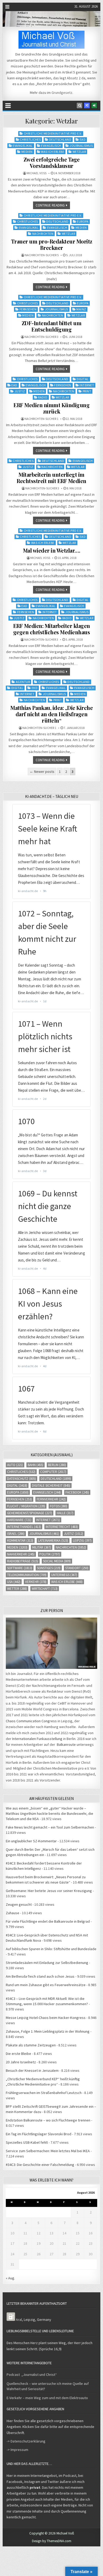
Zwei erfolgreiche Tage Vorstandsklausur (52, 162)
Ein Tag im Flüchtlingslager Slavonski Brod (39, 2134)
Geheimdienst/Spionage (30, 1513)
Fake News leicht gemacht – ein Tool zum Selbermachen (50, 1827)
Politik (50, 1554)
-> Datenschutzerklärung (26, 2441)
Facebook (77, 1492)
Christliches (30, 139)
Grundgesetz (62, 93)
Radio (43, 397)
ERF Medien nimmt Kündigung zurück (51, 408)
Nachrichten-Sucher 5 (42, 255)
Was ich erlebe (53, 152)
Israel (16, 1534)
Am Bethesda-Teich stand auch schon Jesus (40, 1976)
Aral (19, 2320)
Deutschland (60, 139)
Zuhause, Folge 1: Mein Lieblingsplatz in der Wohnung (48, 2031)
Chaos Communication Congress (31, 1721)
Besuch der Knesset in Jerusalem (32, 2070)
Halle (65, 1513)
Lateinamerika (53, 1540)
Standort (77, 1568)
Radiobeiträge (23, 1561)
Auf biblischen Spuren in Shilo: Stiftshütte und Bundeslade (51, 1949)
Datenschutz (22, 1479)
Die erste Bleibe (18, 2054)
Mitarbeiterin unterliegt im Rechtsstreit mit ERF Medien (51, 478)
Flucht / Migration (26, 1506)
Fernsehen (28, 309)
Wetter (17, 1589)
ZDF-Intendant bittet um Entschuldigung (52, 326)
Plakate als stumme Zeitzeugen (31, 2045)
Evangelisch (51, 146)
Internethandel (24, 1527)
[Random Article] (87, 105)
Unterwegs (64, 1575)
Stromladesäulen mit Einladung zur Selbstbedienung (47, 1963)
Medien (27, 152)
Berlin (57, 1465)
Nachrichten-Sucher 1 (41, 419)
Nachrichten (43, 234)
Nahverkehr (21, 1554)
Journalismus (81, 146)
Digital (83, 379)
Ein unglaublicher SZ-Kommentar (31, 1841)
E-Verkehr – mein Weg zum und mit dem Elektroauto (47, 2398)
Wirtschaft (45, 1589)
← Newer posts (42, 772)
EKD (35, 688)
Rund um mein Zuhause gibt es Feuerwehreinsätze (46, 1985)
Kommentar (20, 1540)
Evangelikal (23, 146)
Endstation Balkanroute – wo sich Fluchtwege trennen (48, 2120)
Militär (42, 1547)
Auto (15, 1465)
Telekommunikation (27, 1575)
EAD (83, 139)
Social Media (57, 1561)
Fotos (59, 1506)
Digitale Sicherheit (51, 1486)
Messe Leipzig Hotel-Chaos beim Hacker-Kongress (46, 2018)
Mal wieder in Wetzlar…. (52, 550)
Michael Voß (37, 173)
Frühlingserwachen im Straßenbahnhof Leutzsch (44, 2093)
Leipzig (82, 1540)
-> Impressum (17, 2450)
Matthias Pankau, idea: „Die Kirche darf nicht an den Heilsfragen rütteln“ (51, 714)
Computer (53, 1472)
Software (20, 1568)
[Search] (79, 105)
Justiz (20, 391)
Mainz (81, 309)
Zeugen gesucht (19, 1904)
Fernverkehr (51, 1499)
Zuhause (13, 1913)
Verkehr (36, 1582)
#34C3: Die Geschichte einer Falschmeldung (40, 2165)
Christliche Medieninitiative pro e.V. (53, 133)
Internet (87, 385)
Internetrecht (62, 1527)
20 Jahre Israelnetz (21, 2062)
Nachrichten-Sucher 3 (41, 337)
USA (14, 1582)
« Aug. (10, 2278)
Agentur (23, 682)
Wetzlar (79, 152)
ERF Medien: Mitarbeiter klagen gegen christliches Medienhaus (52, 629)
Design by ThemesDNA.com (52, 2541)
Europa (83, 221)
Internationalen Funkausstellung (37, 1739)
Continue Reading (50, 205)
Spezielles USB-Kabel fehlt (27, 2142)
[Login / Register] (94, 105)
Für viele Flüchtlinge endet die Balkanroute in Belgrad (48, 1921)
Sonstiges (49, 1568)
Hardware (19, 1520)
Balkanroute (66, 1744)
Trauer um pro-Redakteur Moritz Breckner (52, 244)
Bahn (36, 1465)
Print (87, 391)
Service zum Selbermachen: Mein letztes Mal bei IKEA (48, 2151)
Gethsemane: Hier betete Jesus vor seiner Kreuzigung (49, 1891)
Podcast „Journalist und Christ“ (32, 2375)
